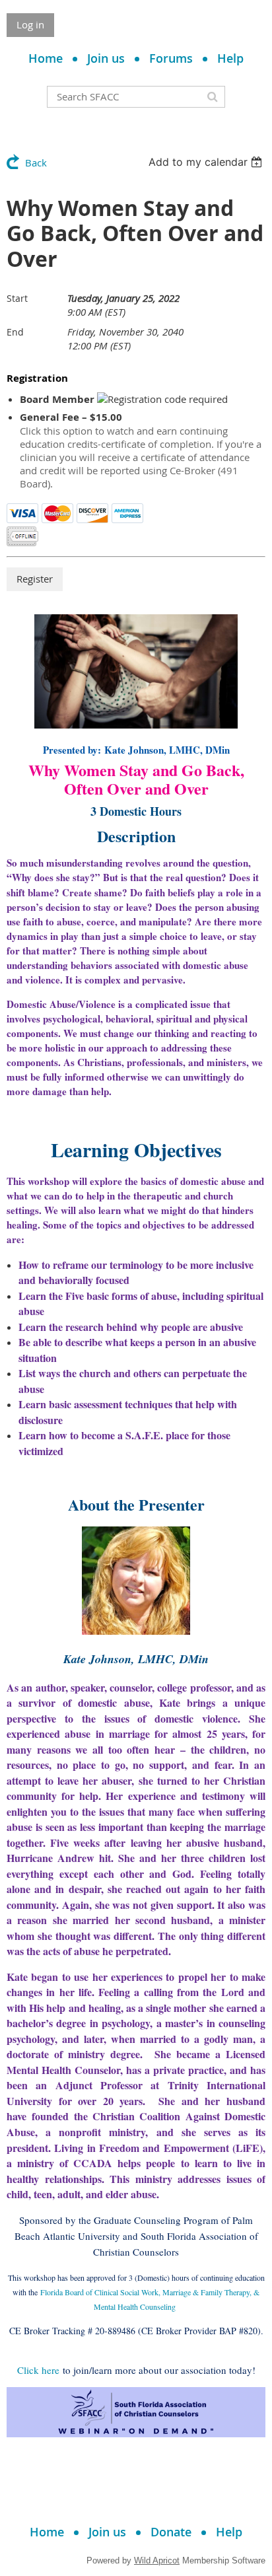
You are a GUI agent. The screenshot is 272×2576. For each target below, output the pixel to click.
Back (36, 162)
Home (46, 58)
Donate (171, 2532)
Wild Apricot (157, 2560)
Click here (38, 2370)
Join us (106, 58)
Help (230, 58)
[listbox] (207, 162)
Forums (171, 58)
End (15, 332)
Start (17, 298)
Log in (30, 24)
